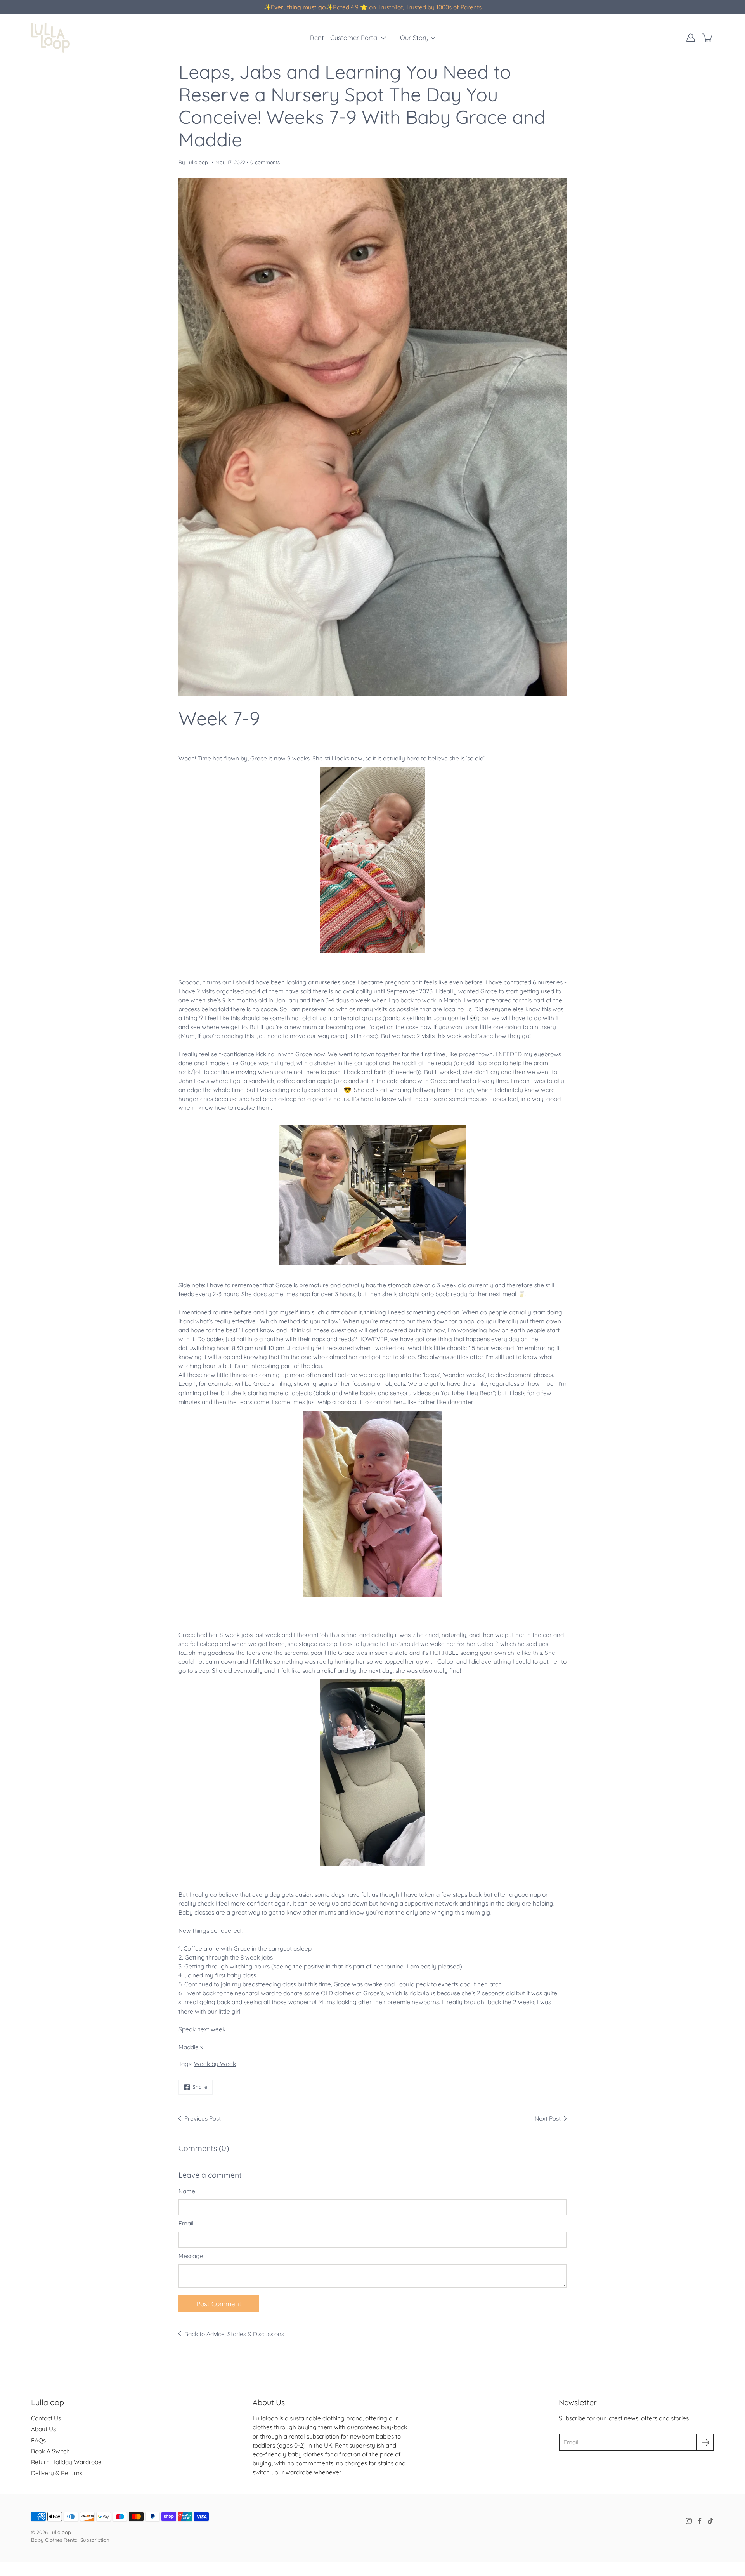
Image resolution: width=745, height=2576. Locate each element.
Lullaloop (60, 2532)
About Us (43, 2429)
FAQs (38, 2440)
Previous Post (203, 2119)
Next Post (548, 2119)
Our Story (414, 38)
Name (187, 2191)
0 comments (265, 162)
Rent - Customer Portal (344, 38)
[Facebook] (700, 2521)
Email (186, 2223)
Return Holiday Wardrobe (66, 2462)
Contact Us (46, 2418)
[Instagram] (689, 2521)
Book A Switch (50, 2451)
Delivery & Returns (57, 2473)
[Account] (691, 38)
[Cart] (708, 38)
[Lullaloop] (50, 38)
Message (191, 2256)
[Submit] (705, 2442)
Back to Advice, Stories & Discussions (234, 2334)
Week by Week (215, 2064)
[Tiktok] (710, 2521)
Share (200, 2087)
